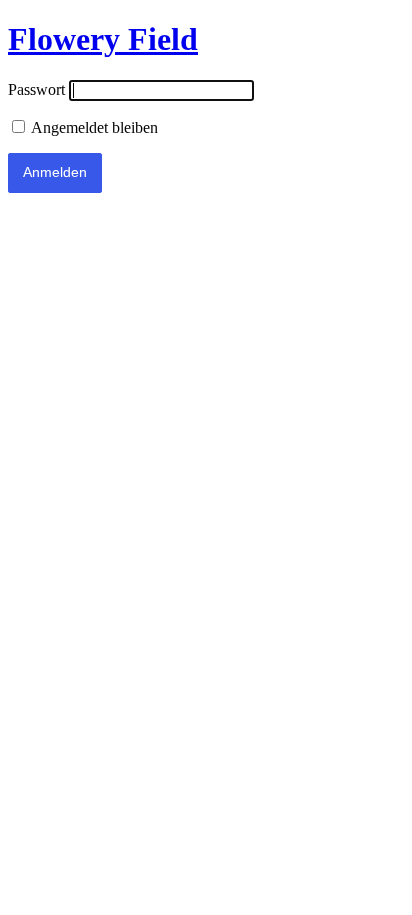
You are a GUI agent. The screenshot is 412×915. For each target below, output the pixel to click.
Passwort (36, 89)
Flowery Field (103, 39)
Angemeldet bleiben (93, 127)
